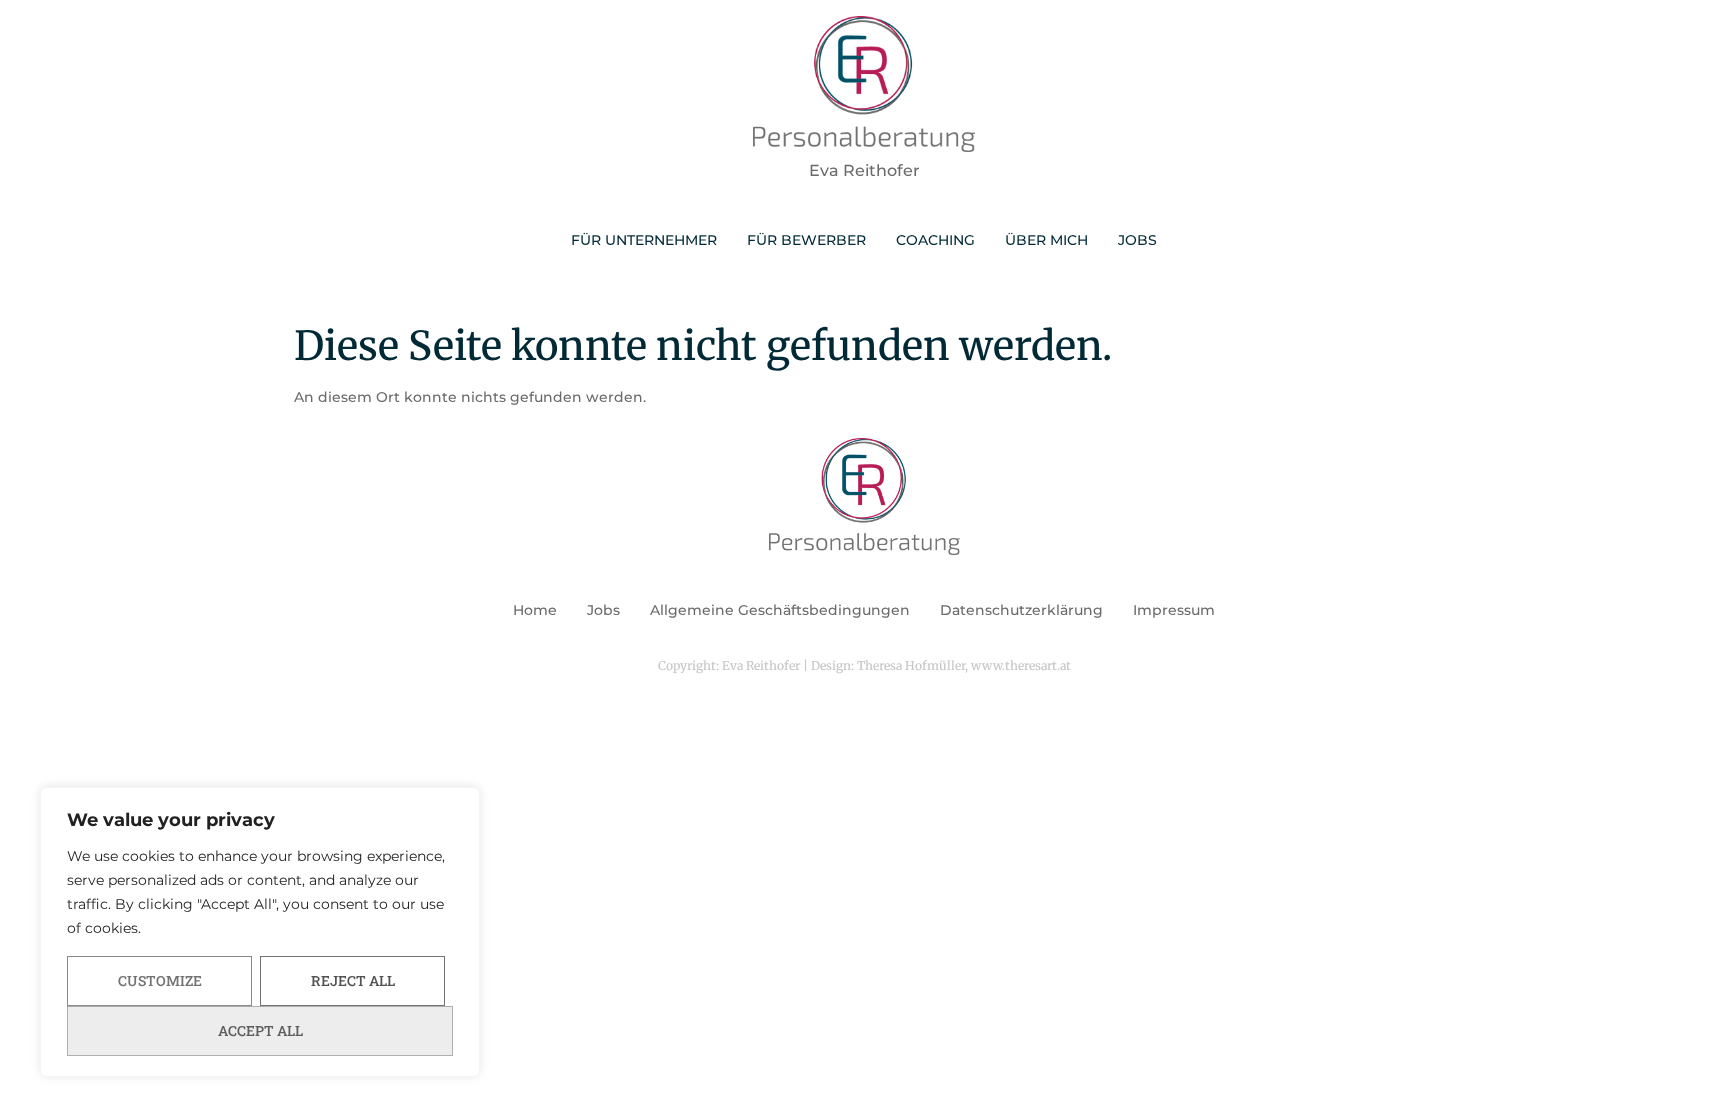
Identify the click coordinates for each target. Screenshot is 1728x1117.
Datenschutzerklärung (1021, 610)
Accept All (260, 1030)
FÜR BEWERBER (806, 240)
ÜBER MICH (1046, 240)
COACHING (935, 240)
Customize (160, 980)
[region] (260, 932)
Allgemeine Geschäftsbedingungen (780, 610)
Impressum (1174, 610)
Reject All (353, 980)
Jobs (603, 610)
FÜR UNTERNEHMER (644, 240)
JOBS (1137, 240)
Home (535, 610)
